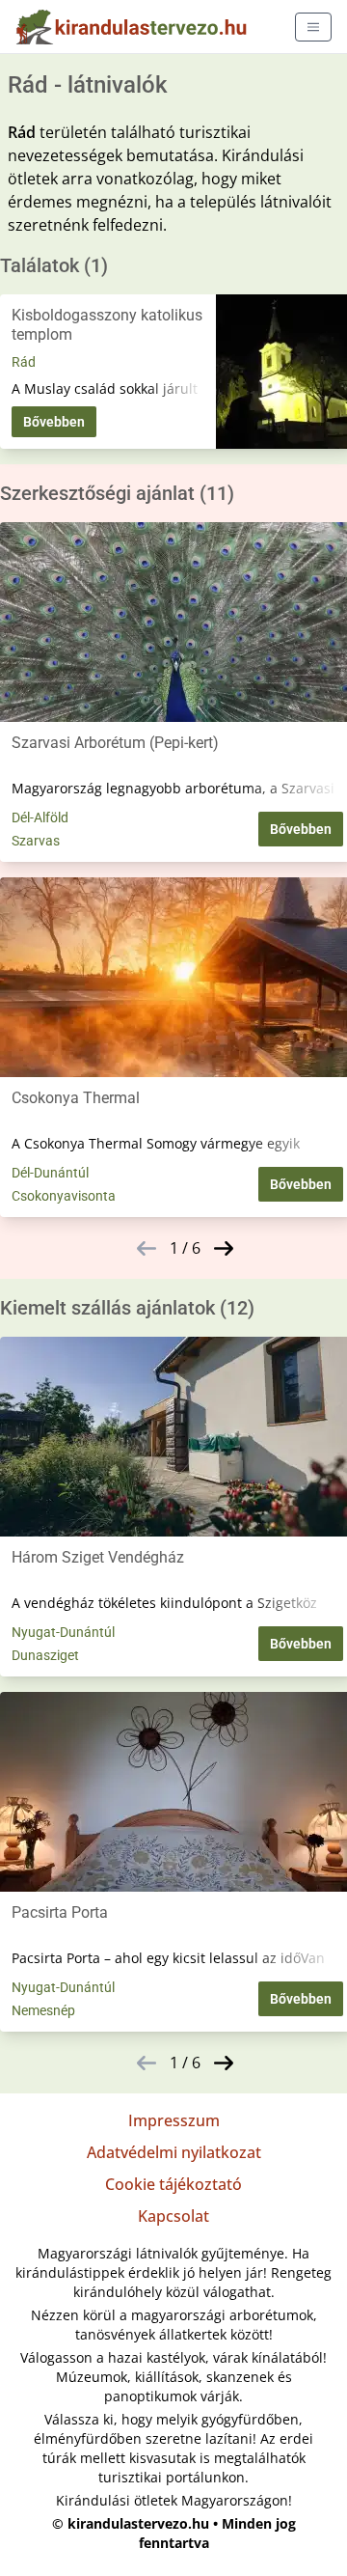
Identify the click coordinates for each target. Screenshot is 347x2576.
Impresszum (174, 2120)
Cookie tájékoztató (173, 2184)
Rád (24, 362)
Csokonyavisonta (64, 1196)
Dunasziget (45, 1655)
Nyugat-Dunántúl (63, 1632)
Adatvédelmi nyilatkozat (174, 2152)
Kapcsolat (173, 2216)
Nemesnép (43, 2010)
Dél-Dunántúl (50, 1173)
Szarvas (36, 841)
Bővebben (54, 422)
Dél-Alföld (40, 817)
